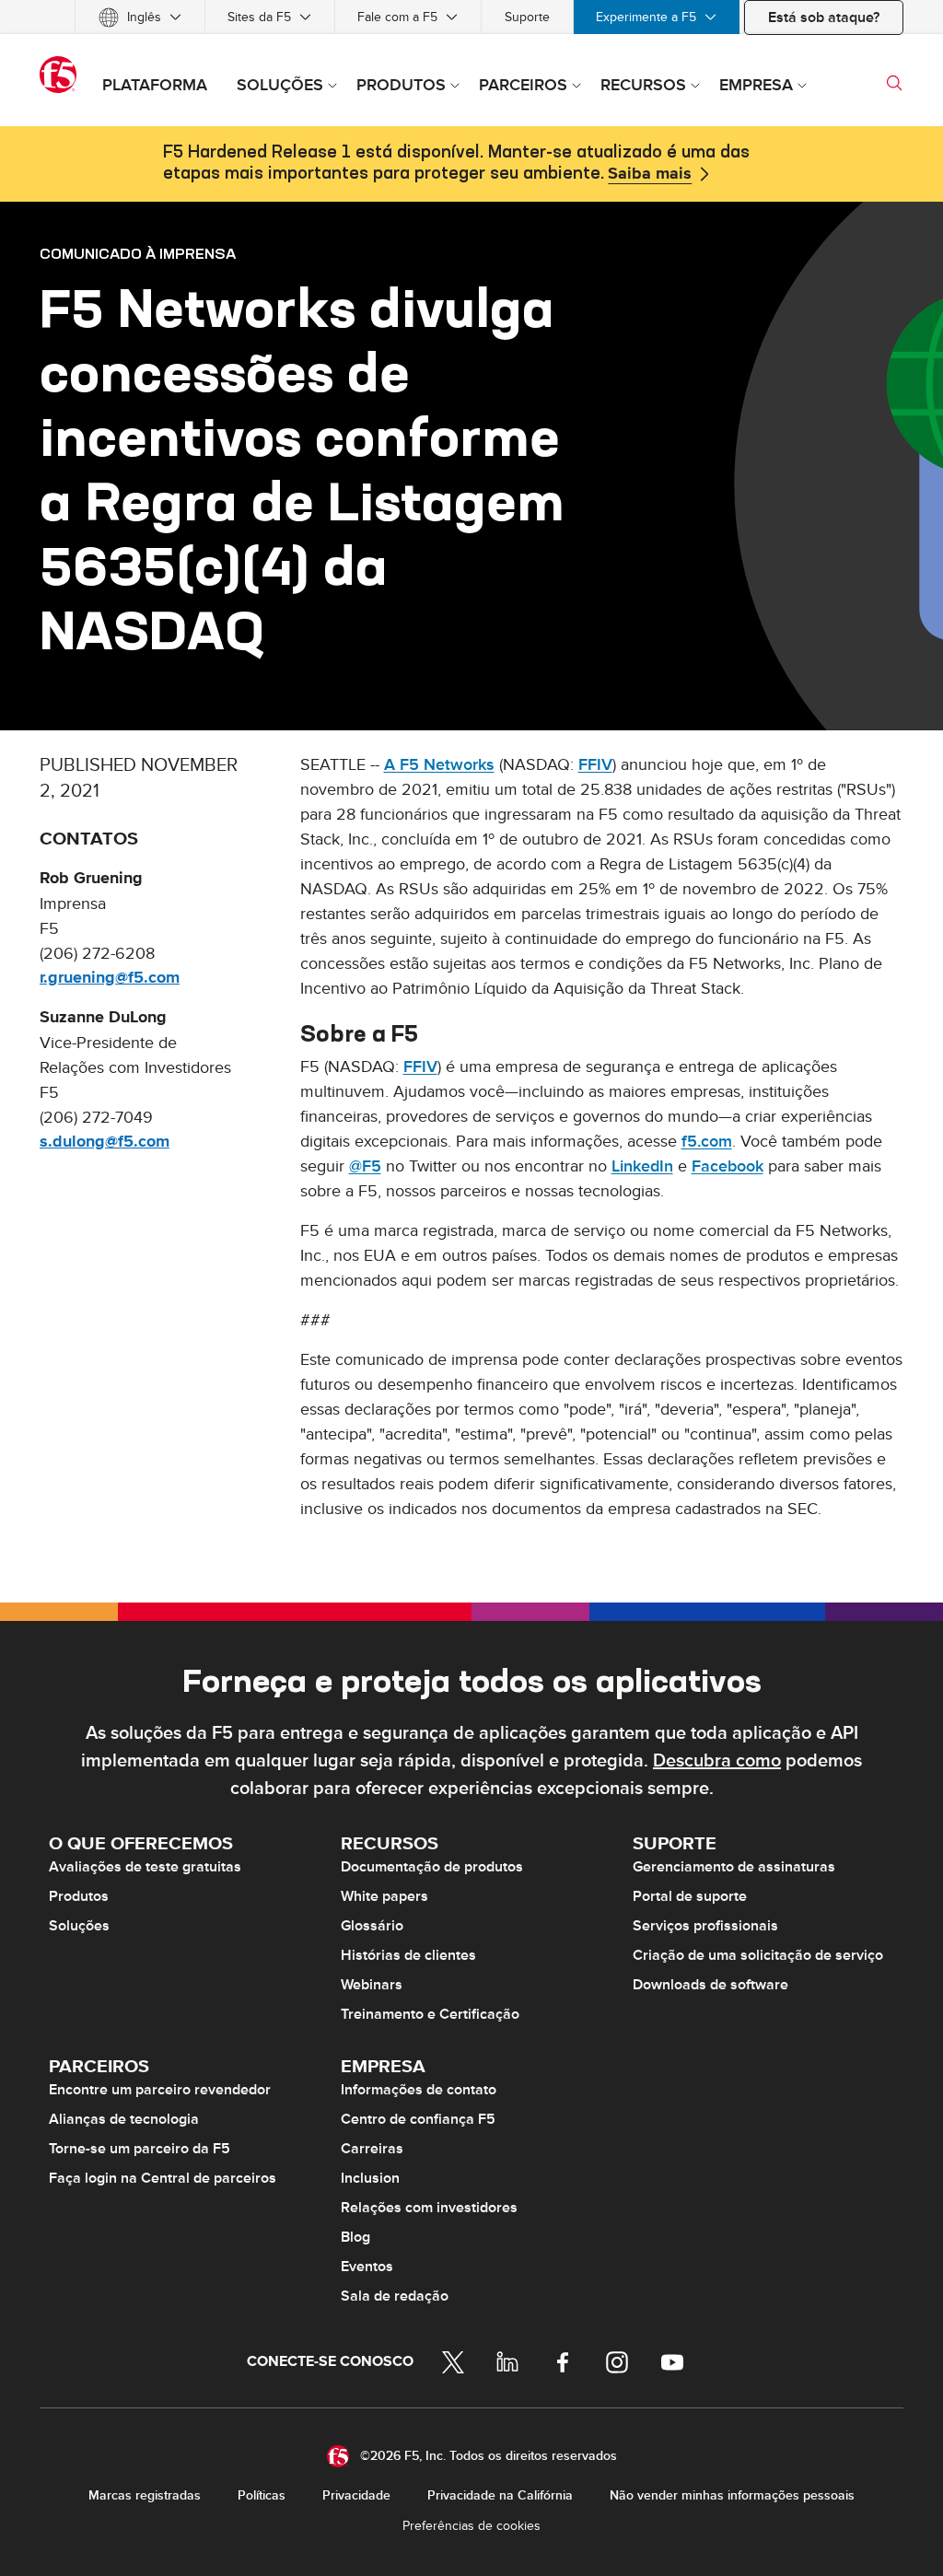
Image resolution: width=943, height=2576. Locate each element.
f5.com (707, 1142)
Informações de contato (419, 2090)
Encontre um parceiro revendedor (160, 2090)
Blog (355, 2237)
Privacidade (356, 2495)
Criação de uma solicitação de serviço (758, 1955)
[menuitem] (140, 17)
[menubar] (471, 17)
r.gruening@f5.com (110, 978)
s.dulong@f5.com (105, 1142)
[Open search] (894, 83)
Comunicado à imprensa (138, 253)
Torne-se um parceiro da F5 (140, 2149)
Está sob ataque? (824, 17)
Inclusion (370, 2178)
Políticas (262, 2495)
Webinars (372, 1985)
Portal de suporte (690, 1896)
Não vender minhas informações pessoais (732, 2495)
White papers (384, 1896)
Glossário (372, 1926)
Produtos (79, 1896)
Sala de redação (395, 2296)
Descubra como (717, 1761)
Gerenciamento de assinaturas (734, 1867)
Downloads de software (710, 1985)
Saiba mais (650, 174)
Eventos (367, 2267)
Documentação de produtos (432, 1867)
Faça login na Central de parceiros (163, 2178)
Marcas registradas (145, 2495)
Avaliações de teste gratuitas (145, 1867)
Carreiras (372, 2149)
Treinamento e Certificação (430, 2014)
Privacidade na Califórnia (500, 2495)
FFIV (595, 765)
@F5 (365, 1166)
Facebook (728, 1166)
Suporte (527, 17)
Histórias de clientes (408, 1955)
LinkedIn (642, 1166)
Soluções (79, 1926)
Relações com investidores (429, 2208)
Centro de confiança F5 (418, 2119)
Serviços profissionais (705, 1926)
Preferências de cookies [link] (471, 2526)
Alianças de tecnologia (124, 2119)
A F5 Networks (439, 765)
